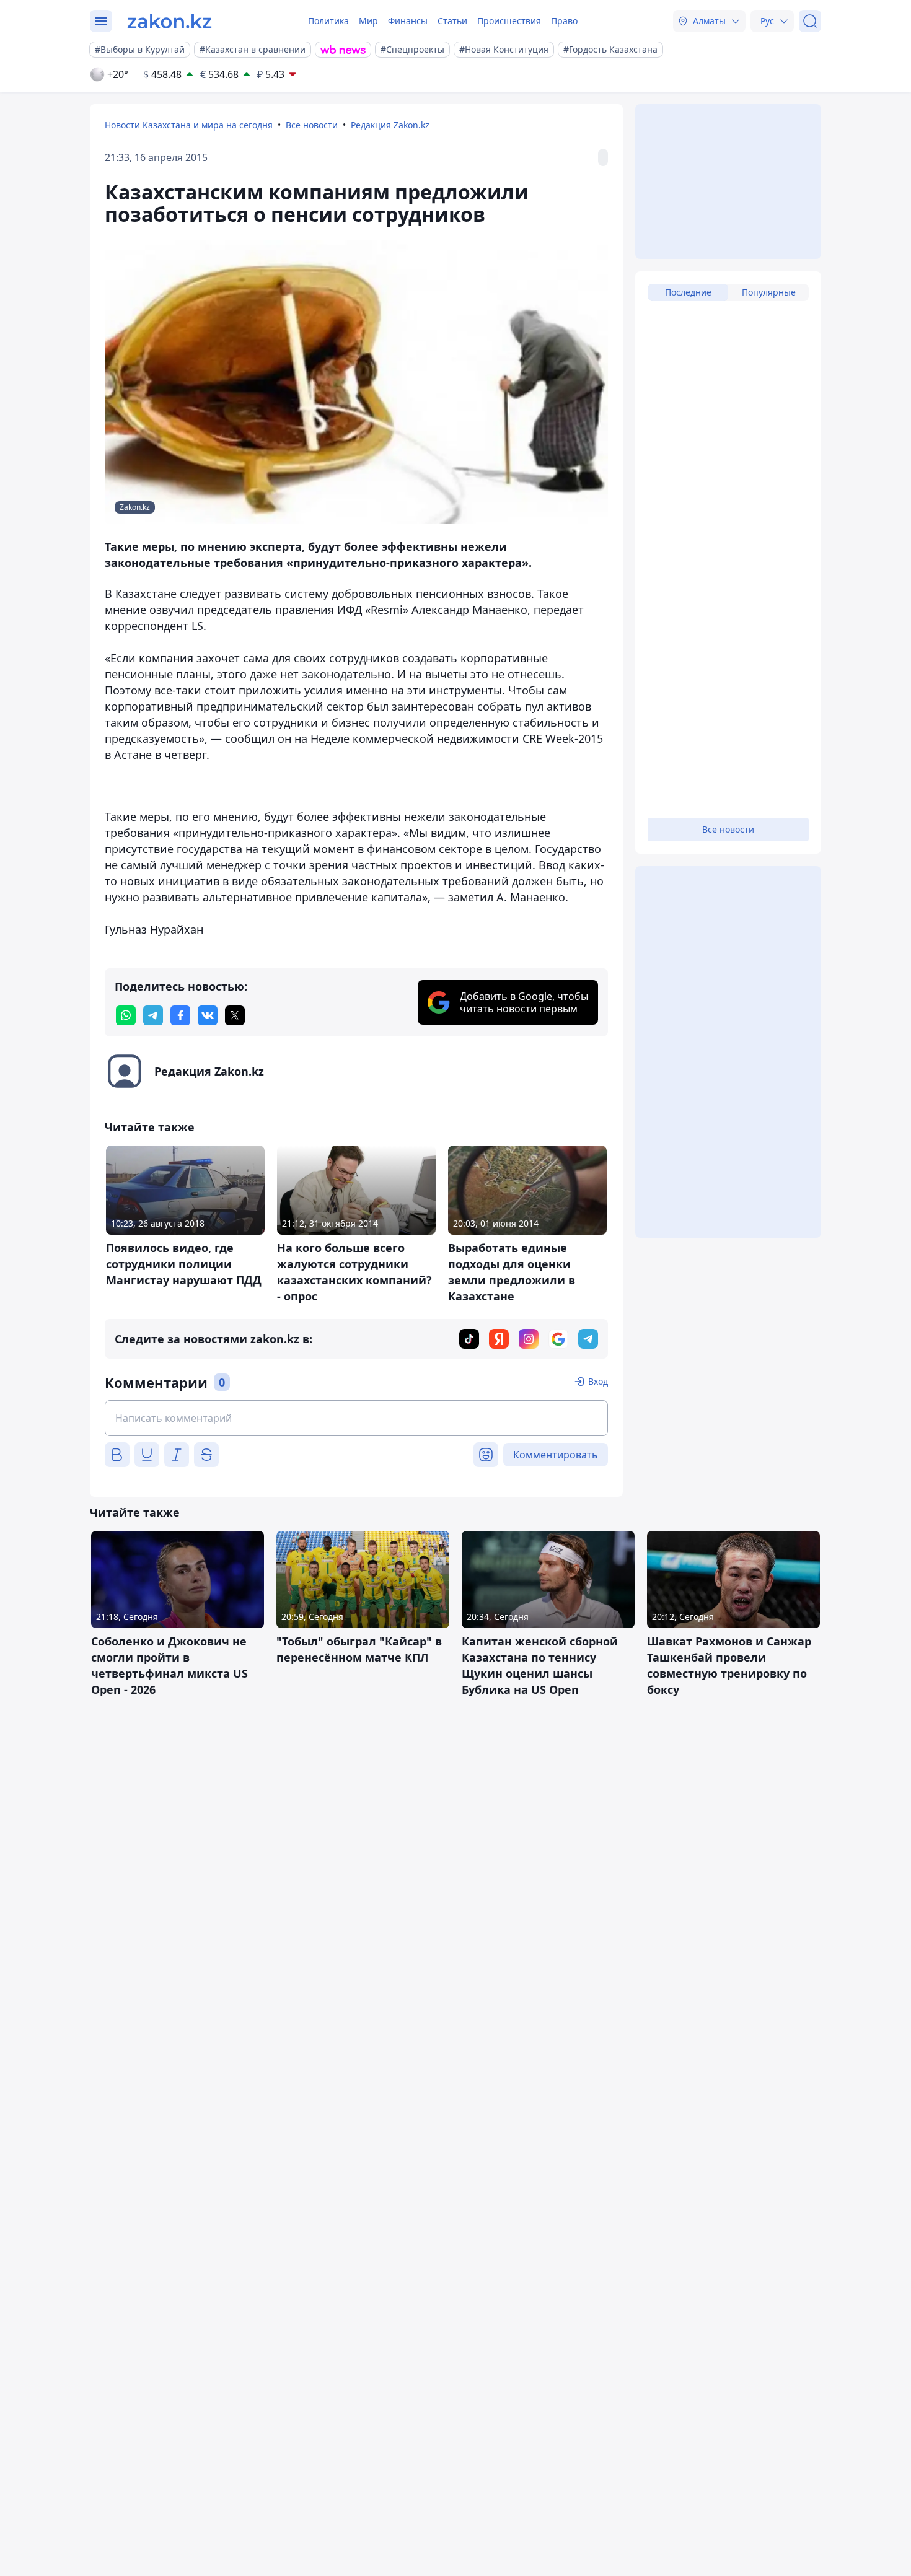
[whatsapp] (126, 1015)
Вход (598, 1381)
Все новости (312, 125)
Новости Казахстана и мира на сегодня (189, 125)
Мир (368, 21)
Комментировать (556, 1455)
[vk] (208, 1015)
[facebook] (180, 1015)
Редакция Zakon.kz (390, 125)
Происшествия (509, 21)
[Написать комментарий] (356, 1418)
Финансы (408, 21)
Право (564, 21)
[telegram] (153, 1015)
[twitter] (235, 1015)
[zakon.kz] (169, 21)
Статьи (452, 21)
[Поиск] (810, 21)
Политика (328, 21)
